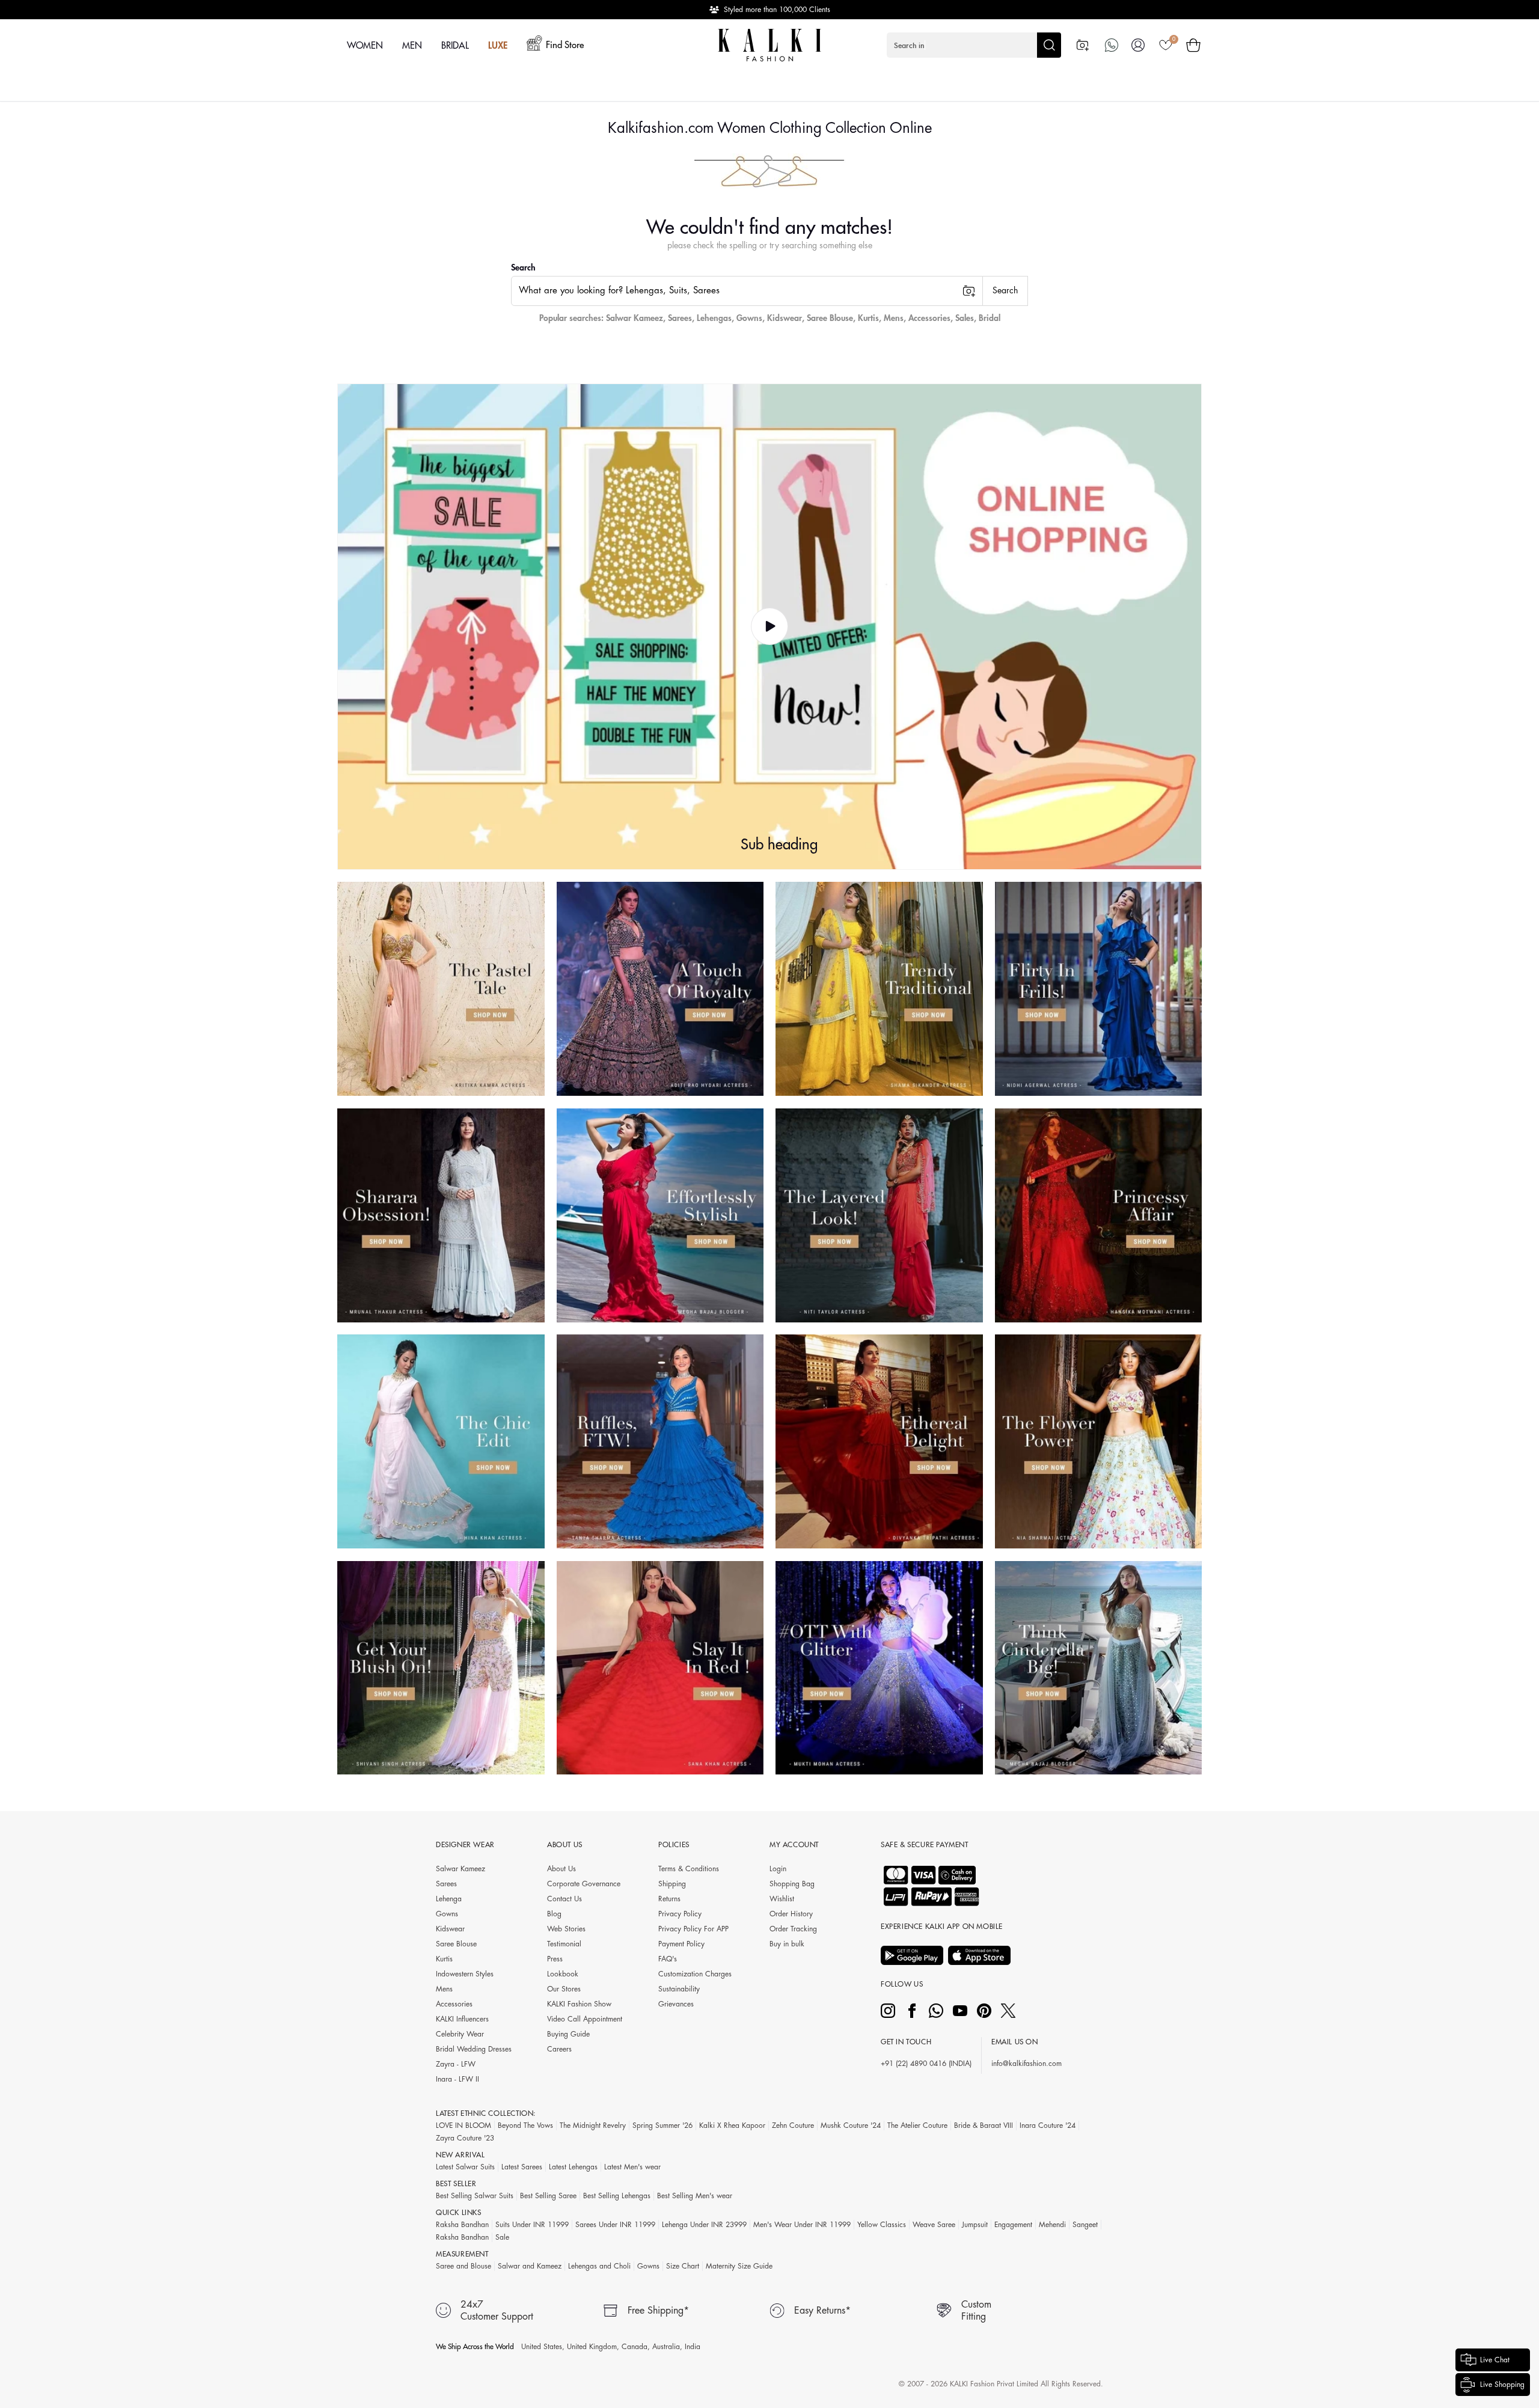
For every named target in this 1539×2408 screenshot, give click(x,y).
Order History (791, 1914)
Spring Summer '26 (662, 2125)
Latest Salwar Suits (465, 2167)
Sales (965, 318)
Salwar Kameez (635, 318)
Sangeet (1085, 2225)
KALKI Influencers (462, 2019)
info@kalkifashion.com (1027, 2064)
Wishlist (782, 1899)
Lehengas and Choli (599, 2266)
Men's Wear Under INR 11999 (802, 2225)
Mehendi (1052, 2225)
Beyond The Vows (525, 2125)
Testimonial (564, 1944)
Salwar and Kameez (530, 2266)
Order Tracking (793, 1929)
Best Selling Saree (548, 2196)
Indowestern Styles (465, 1974)
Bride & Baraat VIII (984, 2125)
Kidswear (785, 318)
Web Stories (566, 1929)
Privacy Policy (680, 1914)
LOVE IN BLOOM (464, 2125)
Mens (894, 318)
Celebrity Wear (460, 2034)
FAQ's (668, 1959)
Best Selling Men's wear (695, 2196)
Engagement (1013, 2225)
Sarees (680, 318)
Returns (669, 1899)
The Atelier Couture (917, 2125)
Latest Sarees (522, 2167)
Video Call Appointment (585, 2019)
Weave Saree (934, 2225)
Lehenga (449, 1899)
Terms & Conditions (689, 1869)
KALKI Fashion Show (579, 2004)
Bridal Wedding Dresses (474, 2049)
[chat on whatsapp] (1112, 45)
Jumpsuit (975, 2225)
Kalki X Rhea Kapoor (732, 2125)
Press (555, 1959)
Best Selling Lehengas (617, 2196)
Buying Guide (568, 2034)
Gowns (749, 318)
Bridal (990, 318)
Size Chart (683, 2266)
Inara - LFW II (457, 2079)
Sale (502, 2237)
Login (778, 1869)
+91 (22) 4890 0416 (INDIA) (926, 2064)
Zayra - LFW (456, 2064)
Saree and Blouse (464, 2266)
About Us (561, 1869)
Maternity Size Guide (739, 2266)
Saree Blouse (830, 318)
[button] (974, 45)
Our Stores (564, 1989)
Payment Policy (681, 1944)
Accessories (929, 318)
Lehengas (714, 318)
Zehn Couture (793, 2125)
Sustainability (679, 1989)
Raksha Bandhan (462, 2225)
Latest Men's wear (632, 2167)
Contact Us (565, 1899)
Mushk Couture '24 (851, 2125)
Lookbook (563, 1974)
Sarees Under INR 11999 (615, 2225)
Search (523, 267)
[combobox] (747, 291)
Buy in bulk (787, 1944)
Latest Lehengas (573, 2167)
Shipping (672, 1884)
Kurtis (868, 318)
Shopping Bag (792, 1884)
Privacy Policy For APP (693, 1929)
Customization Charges (695, 1974)
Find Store (565, 45)
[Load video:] (769, 627)
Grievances (676, 2004)
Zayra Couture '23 (465, 2138)
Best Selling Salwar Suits (475, 2196)
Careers (559, 2049)
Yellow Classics (882, 2225)
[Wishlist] (1166, 45)
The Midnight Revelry (593, 2125)
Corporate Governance (584, 1884)
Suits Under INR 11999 (532, 2225)
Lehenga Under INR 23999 (704, 2225)
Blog (554, 1914)
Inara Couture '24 (1048, 2125)
